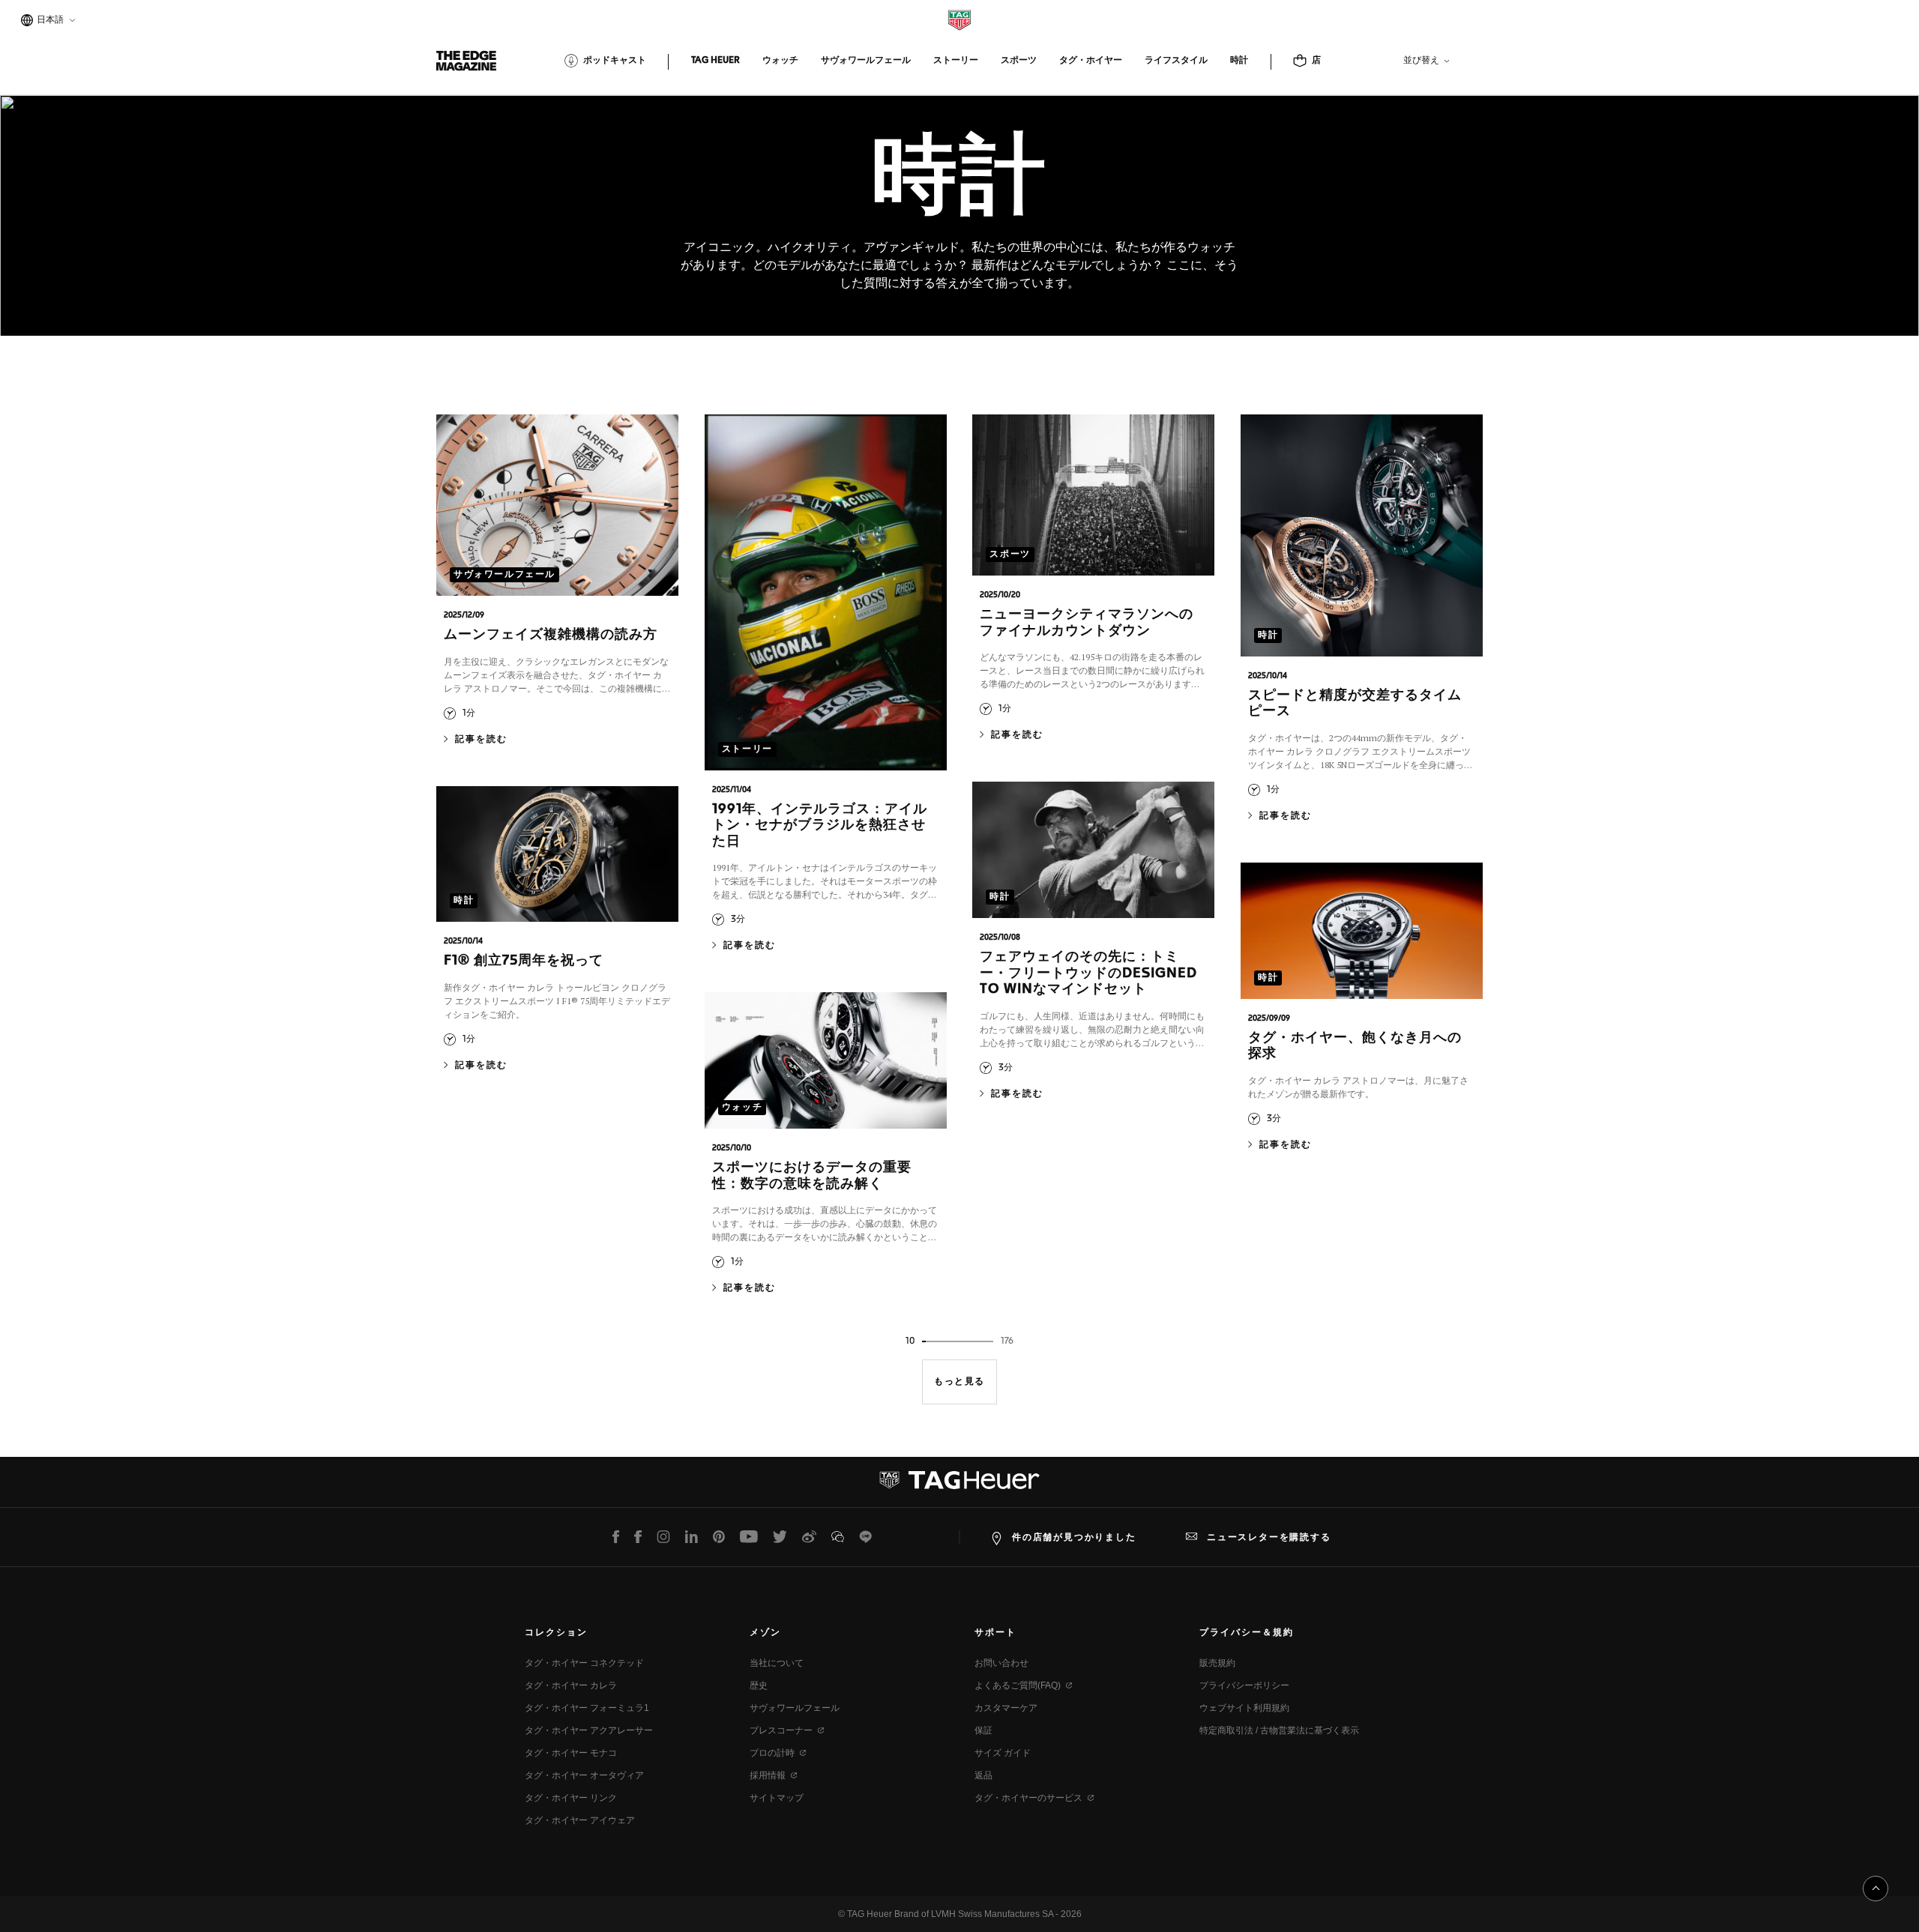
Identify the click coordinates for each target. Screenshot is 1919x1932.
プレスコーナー (781, 1730)
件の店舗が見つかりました (1074, 1537)
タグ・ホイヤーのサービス (1028, 1798)
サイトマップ (777, 1798)
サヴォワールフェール (795, 1708)
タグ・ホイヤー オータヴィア (584, 1775)
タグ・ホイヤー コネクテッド (584, 1663)
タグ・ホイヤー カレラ (571, 1685)
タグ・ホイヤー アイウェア (580, 1820)
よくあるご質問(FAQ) (1018, 1685)
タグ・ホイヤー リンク (571, 1798)
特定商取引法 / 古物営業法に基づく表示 (1279, 1730)
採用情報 (768, 1775)
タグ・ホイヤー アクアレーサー (589, 1730)
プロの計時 (772, 1753)
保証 (983, 1730)
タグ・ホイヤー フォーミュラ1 (587, 1708)
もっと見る (959, 1382)
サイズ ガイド (1003, 1753)
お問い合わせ (1001, 1663)
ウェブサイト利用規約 (1244, 1708)
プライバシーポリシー (1244, 1685)
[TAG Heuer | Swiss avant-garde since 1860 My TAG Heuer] (959, 1486)
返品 (983, 1775)
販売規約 (1217, 1663)
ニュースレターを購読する (1269, 1537)
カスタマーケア (1006, 1708)
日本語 (48, 21)
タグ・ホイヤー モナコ (571, 1753)
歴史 (759, 1685)
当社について (777, 1663)
